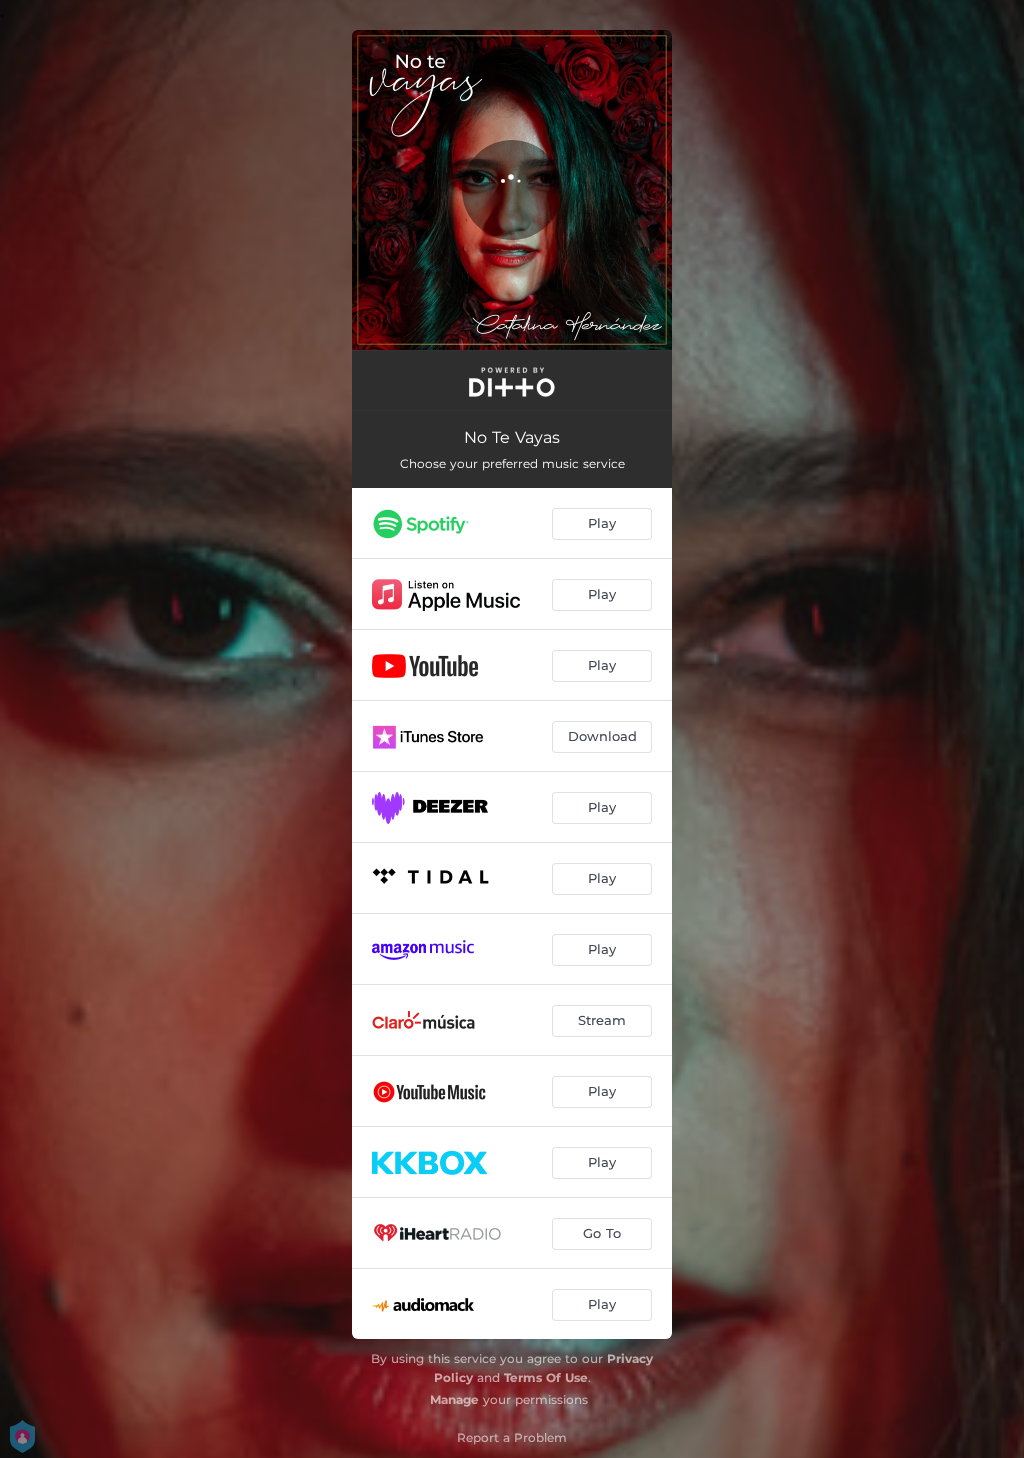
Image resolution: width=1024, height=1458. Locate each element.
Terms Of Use (546, 1377)
